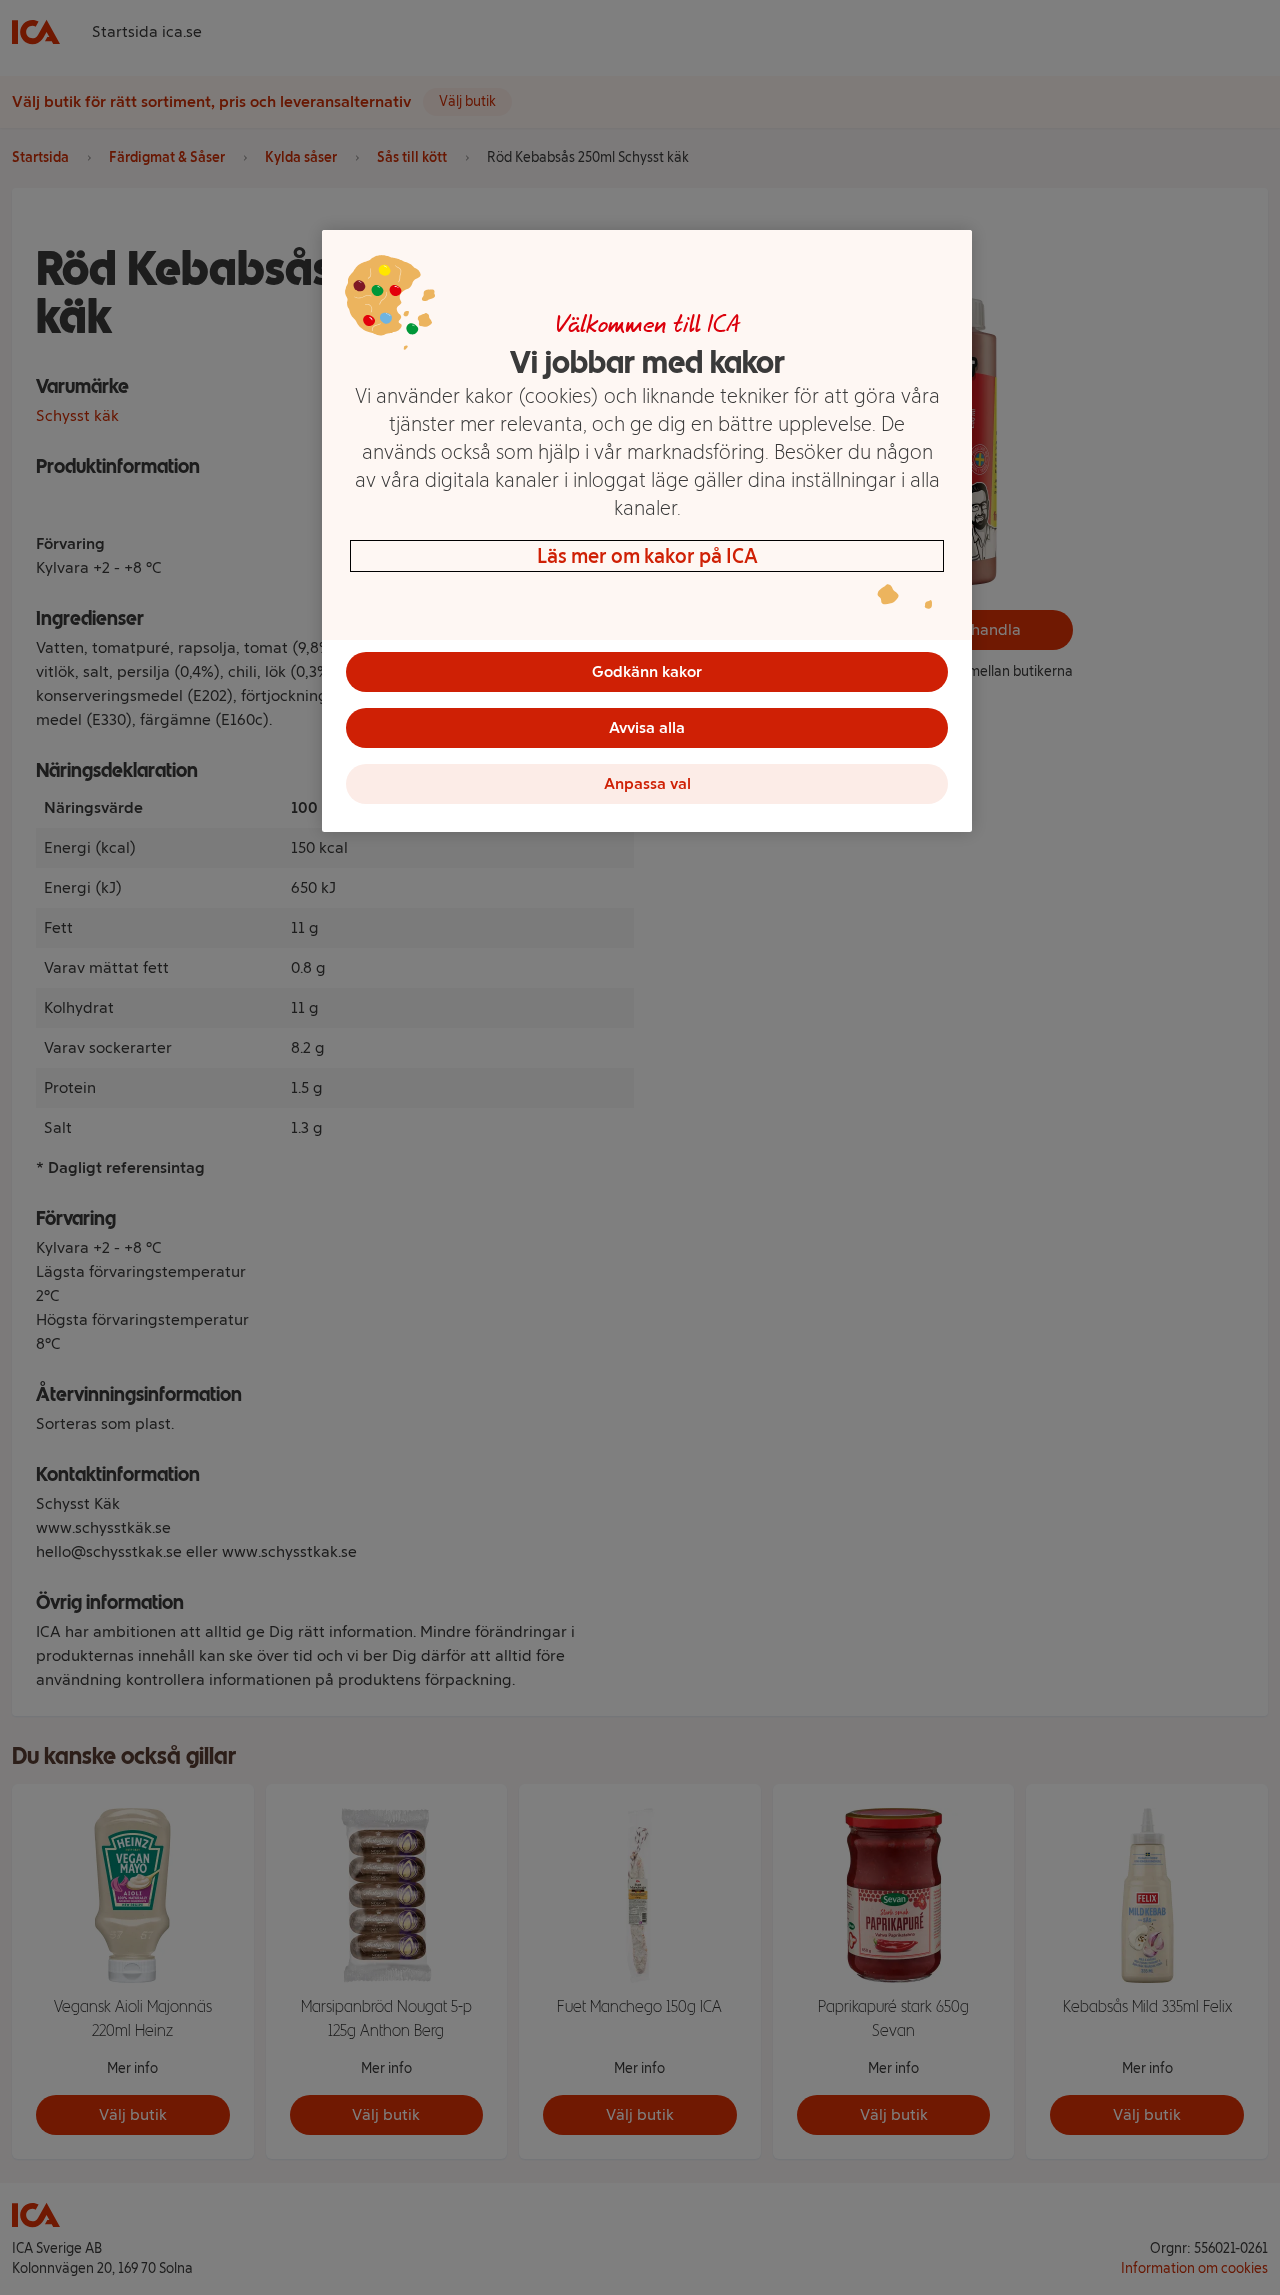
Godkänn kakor (647, 671)
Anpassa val (647, 783)
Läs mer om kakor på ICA (647, 556)
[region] (647, 531)
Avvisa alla (647, 727)
